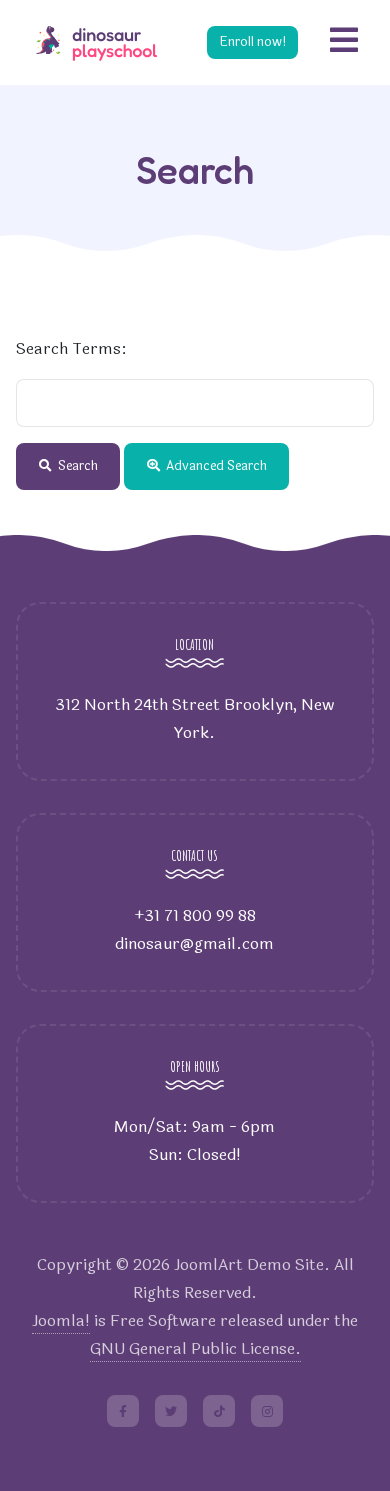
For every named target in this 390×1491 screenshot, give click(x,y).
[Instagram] (267, 1411)
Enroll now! (252, 42)
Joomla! (61, 1320)
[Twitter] (171, 1411)
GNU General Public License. (195, 1348)
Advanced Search (215, 466)
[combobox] (195, 403)
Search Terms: (71, 348)
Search (76, 466)
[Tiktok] (219, 1411)
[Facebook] (123, 1411)
